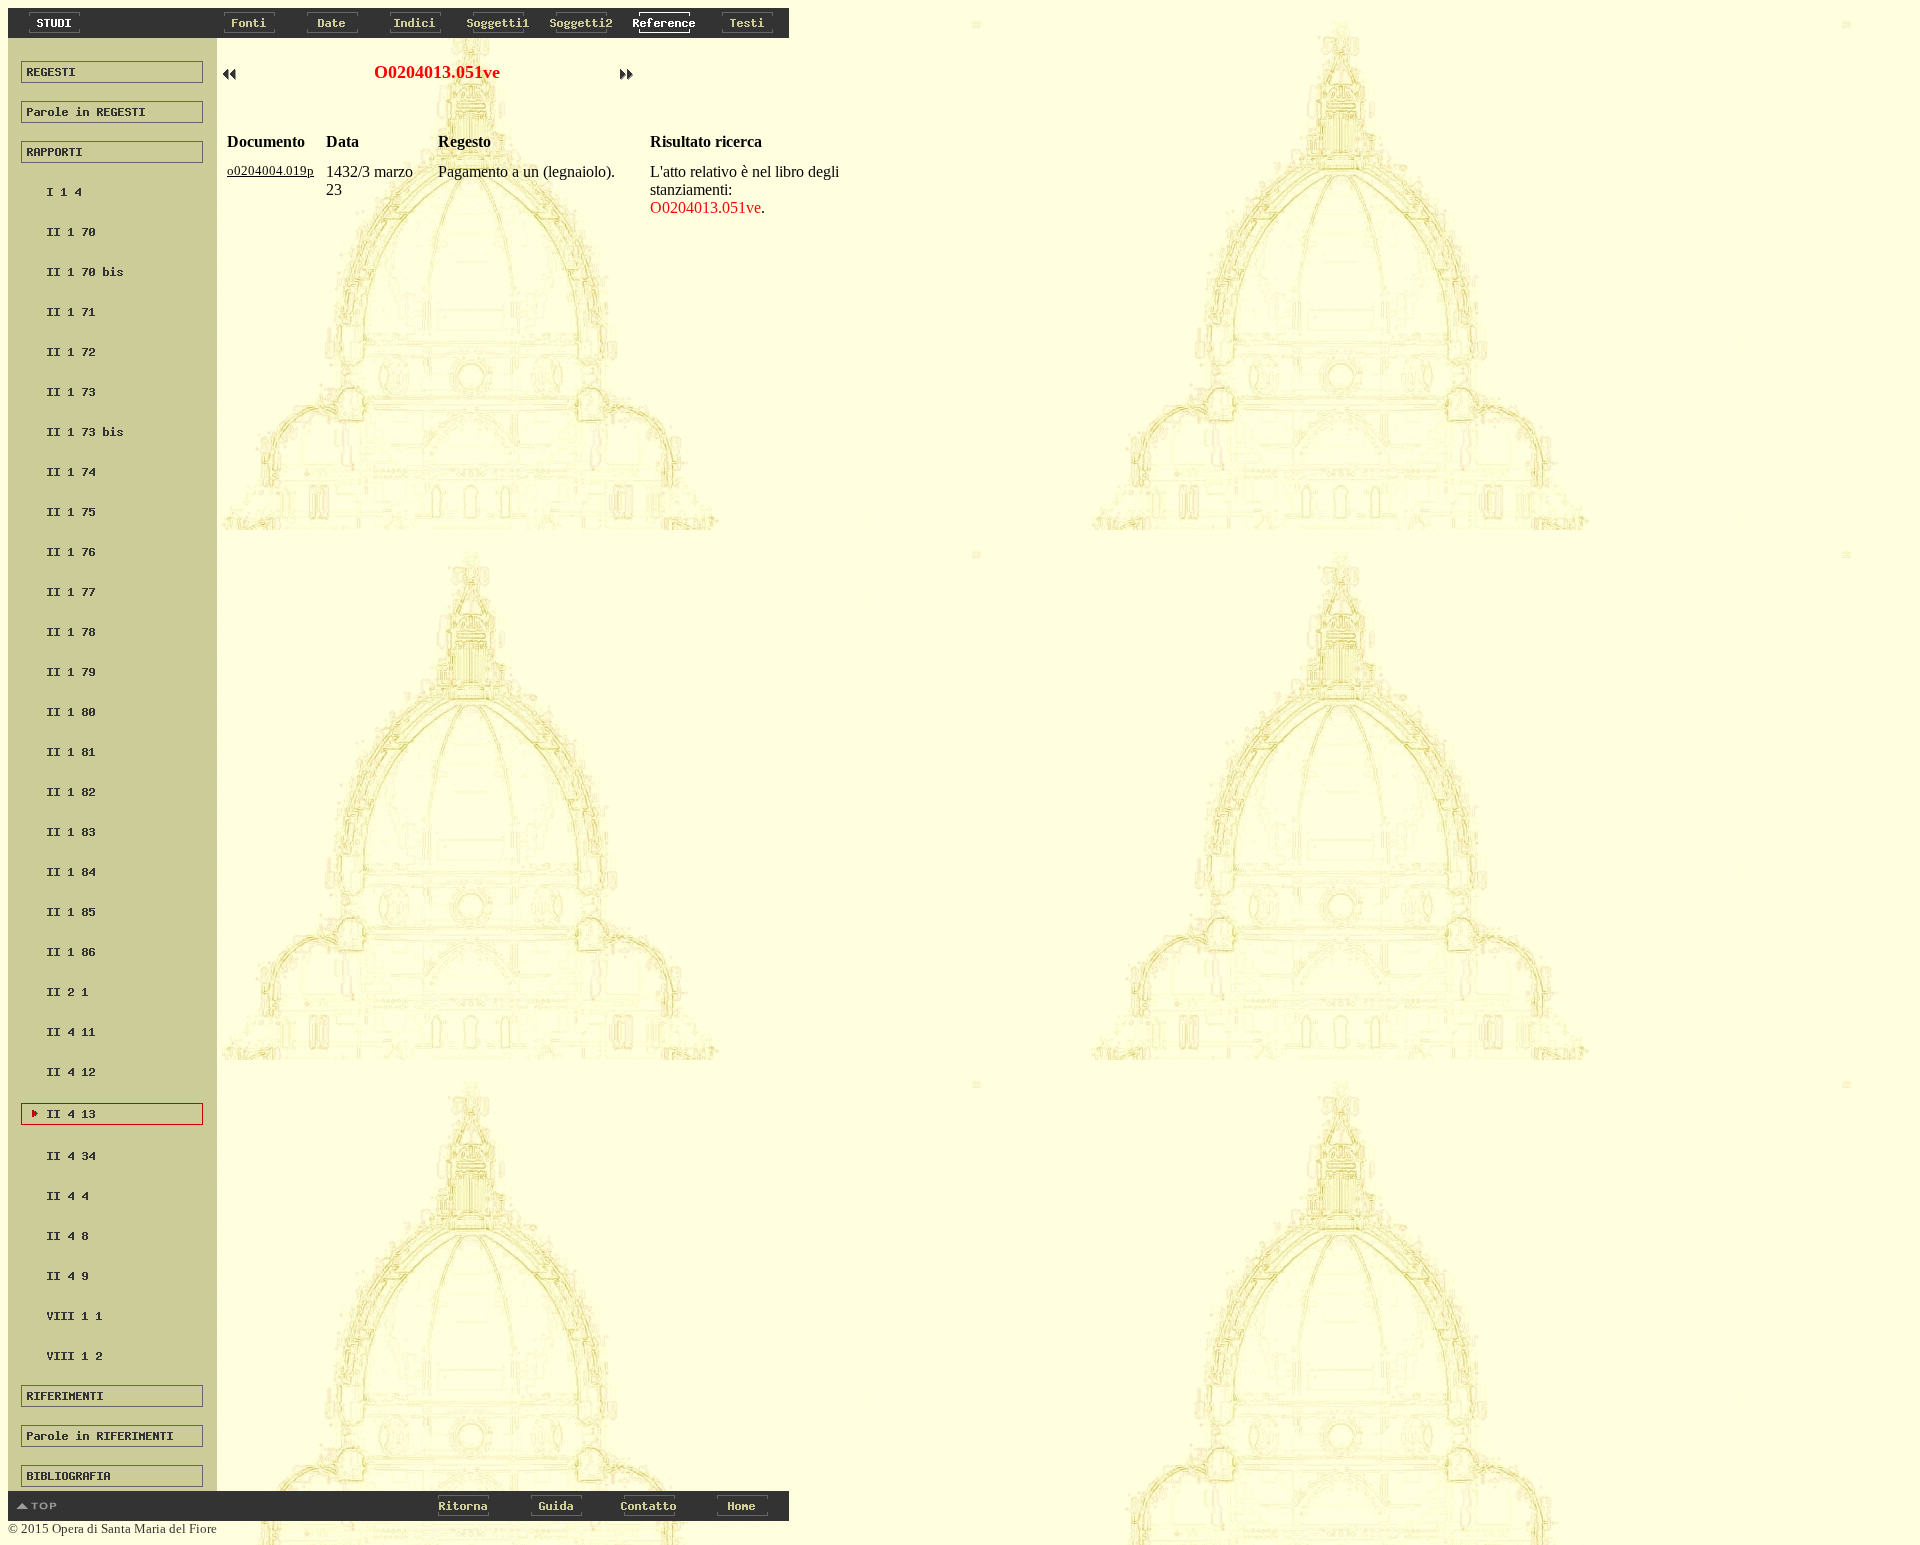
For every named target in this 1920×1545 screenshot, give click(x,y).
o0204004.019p (270, 170)
